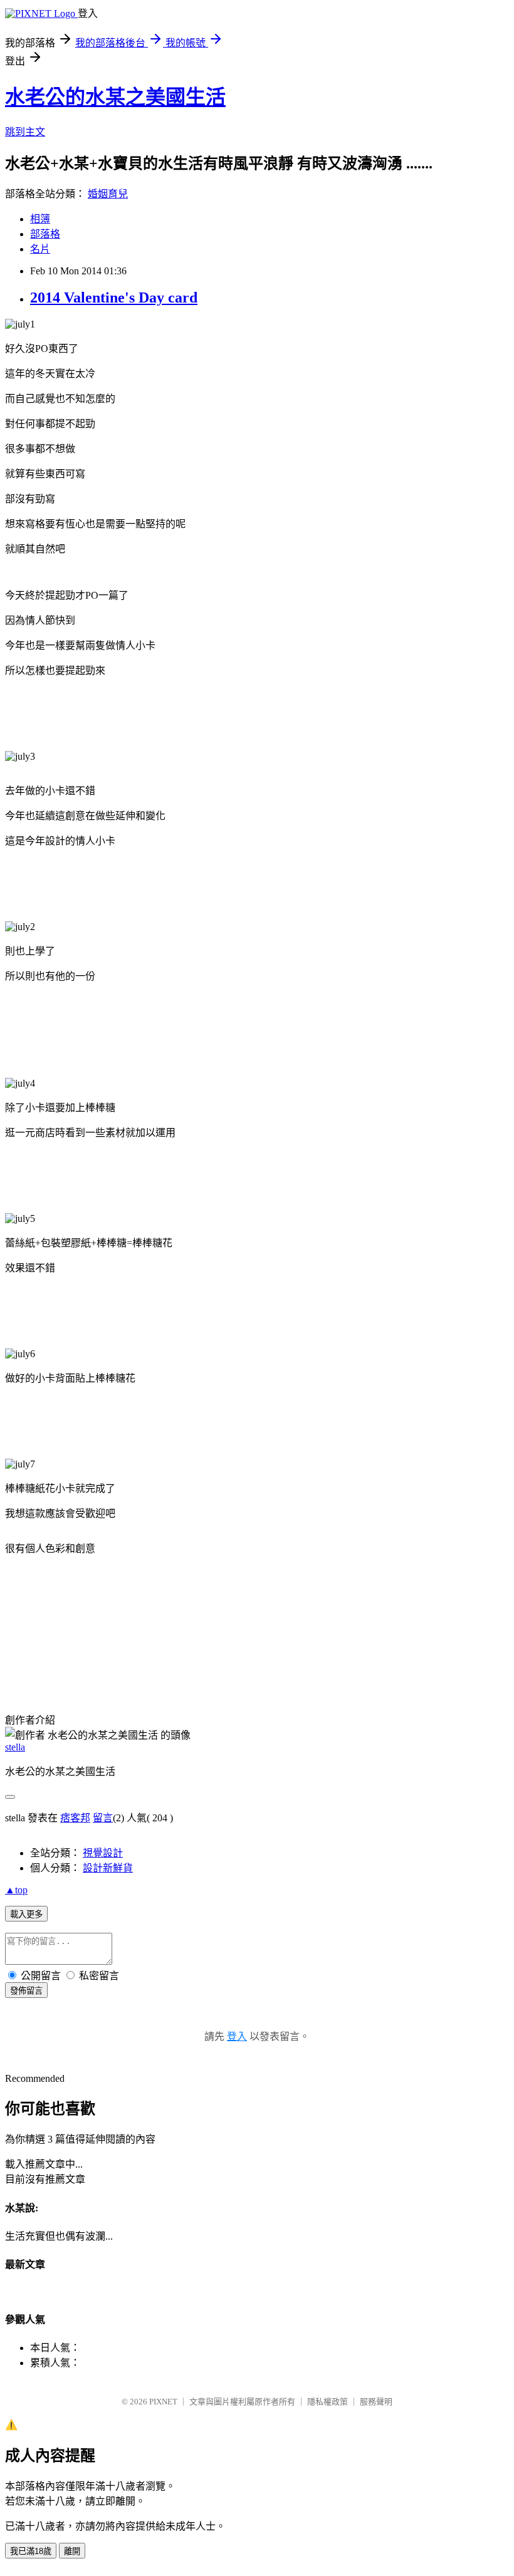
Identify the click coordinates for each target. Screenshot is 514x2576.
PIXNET (163, 2402)
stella (15, 1747)
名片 (40, 249)
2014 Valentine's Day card (114, 297)
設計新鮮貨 (108, 1868)
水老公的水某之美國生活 (115, 97)
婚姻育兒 (108, 194)
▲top (16, 1890)
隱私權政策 (328, 2402)
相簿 (40, 219)
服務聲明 (376, 2402)
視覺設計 (103, 1853)
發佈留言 (26, 1991)
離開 (72, 2551)
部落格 (45, 234)
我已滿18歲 (31, 2551)
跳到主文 (25, 132)
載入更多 (26, 1914)
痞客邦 (75, 1818)
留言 (103, 1818)
